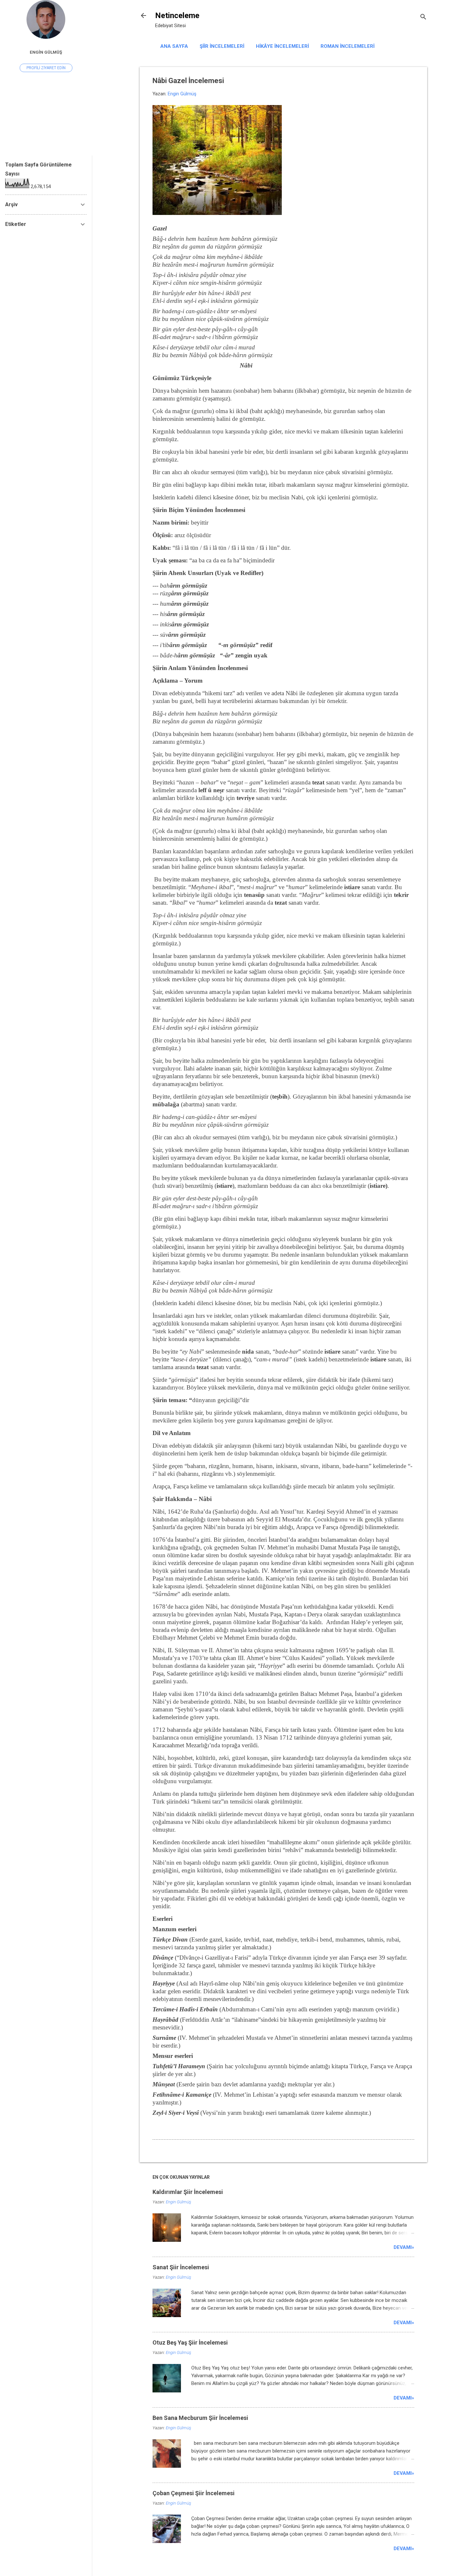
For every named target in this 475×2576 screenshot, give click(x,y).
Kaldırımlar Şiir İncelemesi (188, 2192)
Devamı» (404, 2247)
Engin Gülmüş (46, 52)
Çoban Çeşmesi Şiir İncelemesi (194, 2493)
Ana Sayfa (174, 46)
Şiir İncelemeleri (222, 46)
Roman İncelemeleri (348, 46)
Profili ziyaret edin (46, 68)
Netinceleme (177, 16)
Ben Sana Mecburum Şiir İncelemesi (200, 2418)
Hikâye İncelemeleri (282, 46)
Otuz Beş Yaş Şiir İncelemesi (190, 2342)
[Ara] (423, 18)
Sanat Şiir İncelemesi (181, 2267)
